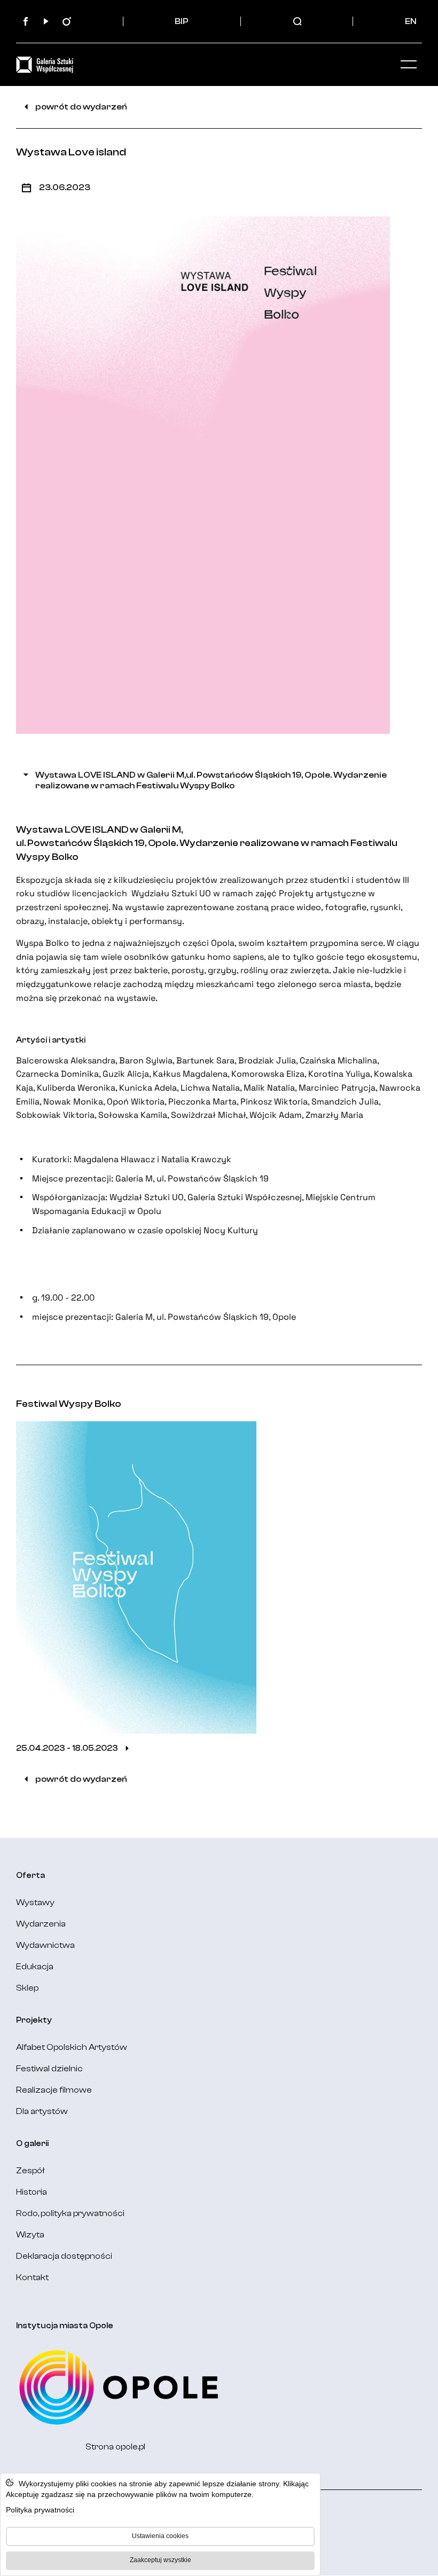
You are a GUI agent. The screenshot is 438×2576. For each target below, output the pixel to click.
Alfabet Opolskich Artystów (72, 2047)
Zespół (30, 2171)
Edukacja (35, 1967)
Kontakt (32, 2277)
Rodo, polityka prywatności (70, 2213)
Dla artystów (42, 2111)
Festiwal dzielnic (49, 2069)
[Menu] (409, 65)
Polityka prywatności (40, 2510)
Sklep (27, 1988)
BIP (182, 21)
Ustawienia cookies (160, 2536)
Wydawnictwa (45, 1945)
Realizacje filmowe (54, 2090)
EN (411, 21)
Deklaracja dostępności (64, 2256)
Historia (32, 2192)
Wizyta (30, 2235)
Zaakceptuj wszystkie (161, 2560)
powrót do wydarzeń (81, 107)
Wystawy (35, 1902)
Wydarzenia (41, 1924)
